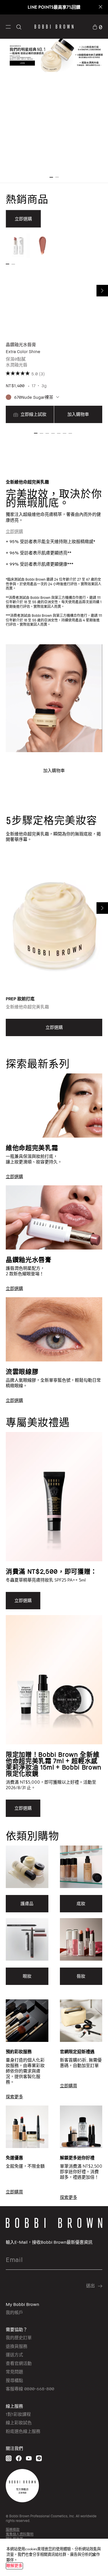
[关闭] (94, 2555)
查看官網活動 (19, 2363)
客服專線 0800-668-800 (30, 2389)
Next (102, 291)
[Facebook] (19, 2458)
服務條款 (13, 2530)
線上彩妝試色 (19, 2422)
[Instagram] (9, 2458)
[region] (54, 2557)
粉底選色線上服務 (23, 2431)
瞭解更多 (14, 2566)
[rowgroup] (54, 1230)
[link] (97, 26)
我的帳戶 (14, 2312)
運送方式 (14, 2354)
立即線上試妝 (33, 414)
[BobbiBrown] (54, 27)
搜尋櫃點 (14, 2380)
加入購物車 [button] (78, 414)
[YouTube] (29, 2458)
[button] (8, 26)
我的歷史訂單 (19, 2337)
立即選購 (14, 531)
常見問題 (14, 2372)
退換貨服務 (17, 2346)
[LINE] (39, 2458)
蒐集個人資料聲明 (20, 2534)
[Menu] (8, 26)
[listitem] (54, 329)
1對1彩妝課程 (18, 2414)
